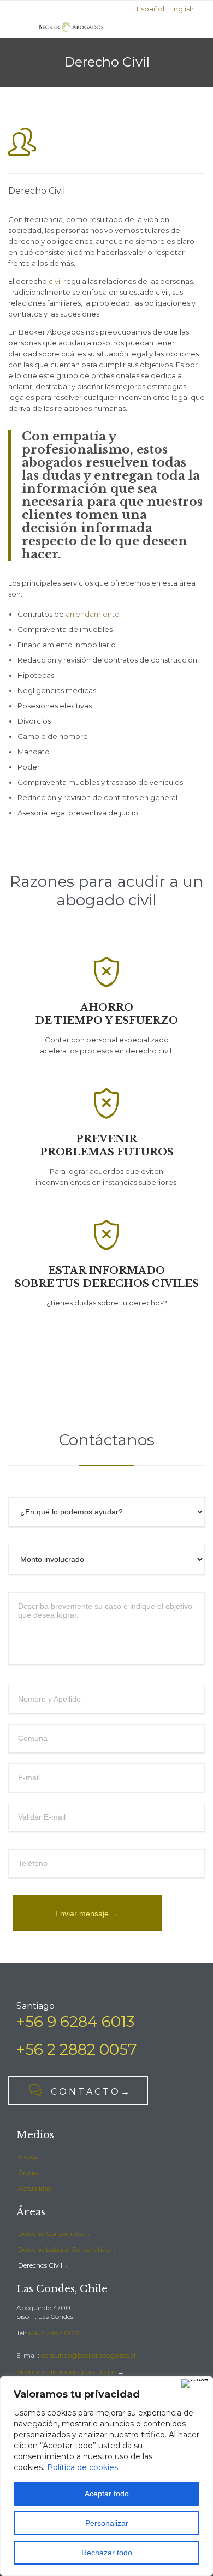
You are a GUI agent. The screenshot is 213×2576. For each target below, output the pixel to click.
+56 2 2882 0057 (54, 2333)
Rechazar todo (107, 2553)
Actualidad (35, 2188)
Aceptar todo (107, 2494)
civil (55, 281)
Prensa (29, 2172)
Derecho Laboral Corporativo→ (67, 2249)
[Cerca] (195, 2383)
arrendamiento (93, 614)
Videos (28, 2157)
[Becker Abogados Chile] (71, 27)
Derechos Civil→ (43, 2265)
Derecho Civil (37, 191)
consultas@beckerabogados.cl (88, 2355)
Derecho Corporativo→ (54, 2234)
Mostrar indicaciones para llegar (66, 2372)
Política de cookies (82, 2467)
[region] (106, 2476)
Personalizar (107, 2523)
